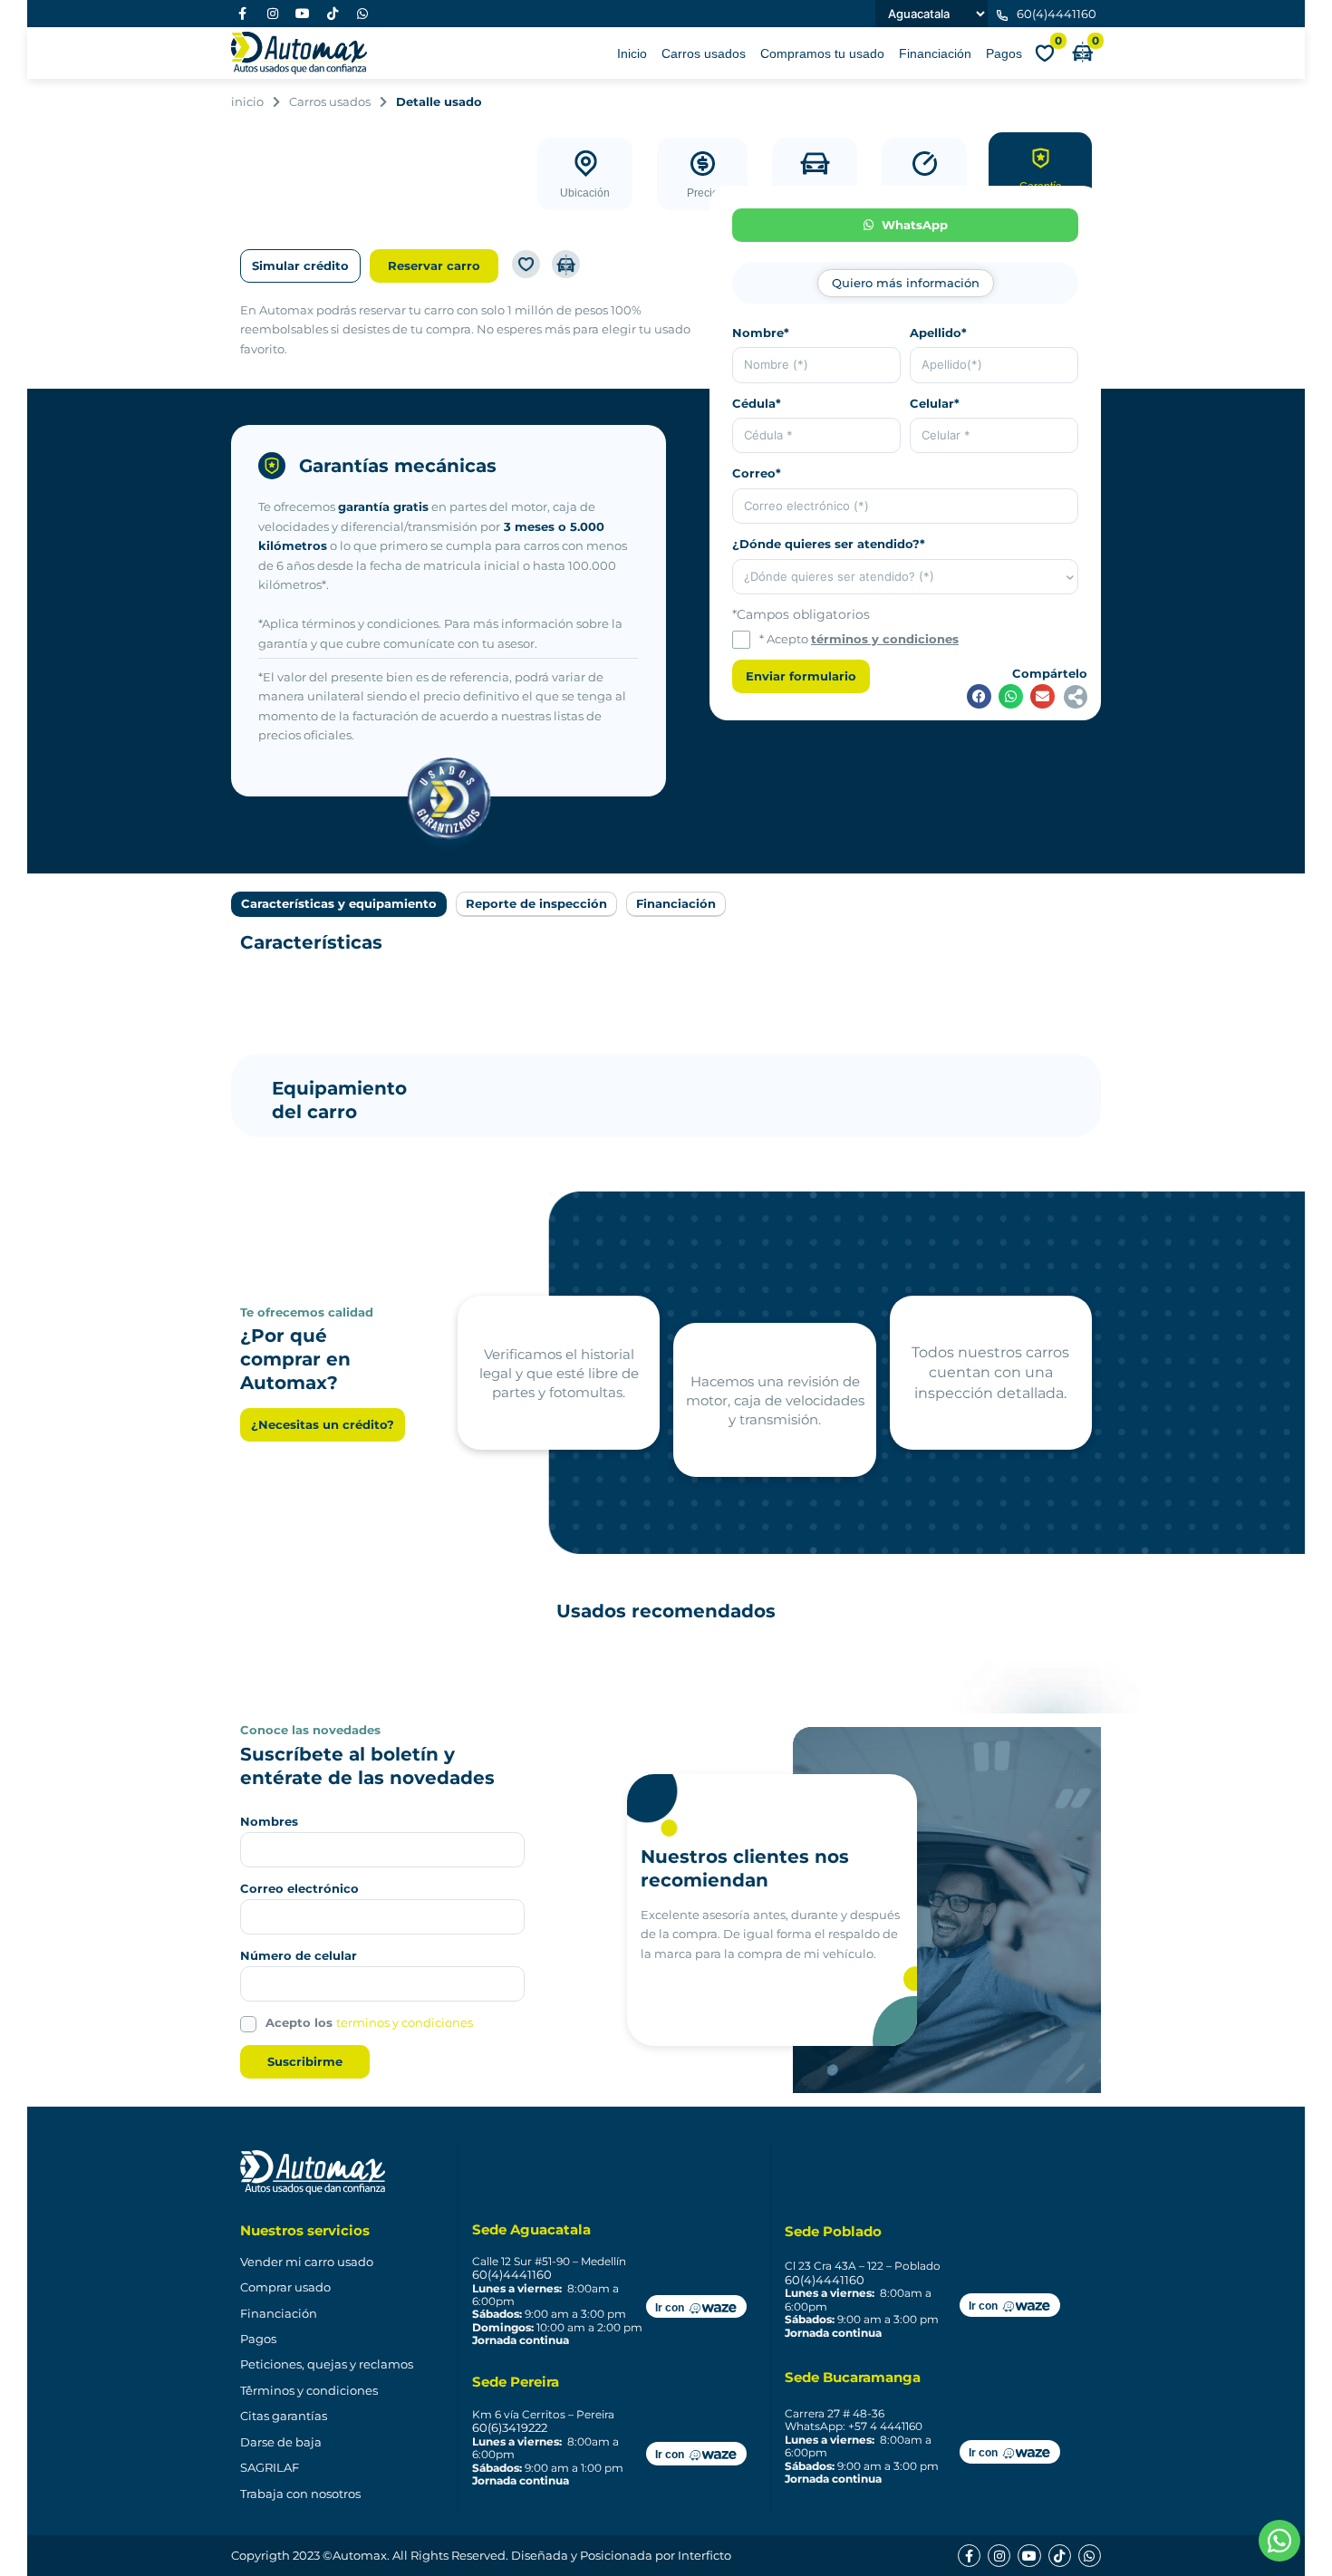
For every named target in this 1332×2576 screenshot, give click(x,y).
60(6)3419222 (510, 2427)
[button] (979, 696)
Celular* (935, 403)
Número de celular (299, 1955)
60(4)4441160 (512, 2274)
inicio (247, 101)
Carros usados (704, 53)
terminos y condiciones (405, 2022)
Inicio (632, 53)
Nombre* (761, 333)
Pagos (1004, 53)
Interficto (705, 2555)
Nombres (269, 1821)
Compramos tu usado (822, 53)
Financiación (935, 53)
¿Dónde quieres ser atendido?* (829, 544)
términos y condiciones (885, 639)
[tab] (906, 283)
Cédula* (757, 403)
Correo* (757, 473)
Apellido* (938, 333)
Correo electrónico (299, 1888)
